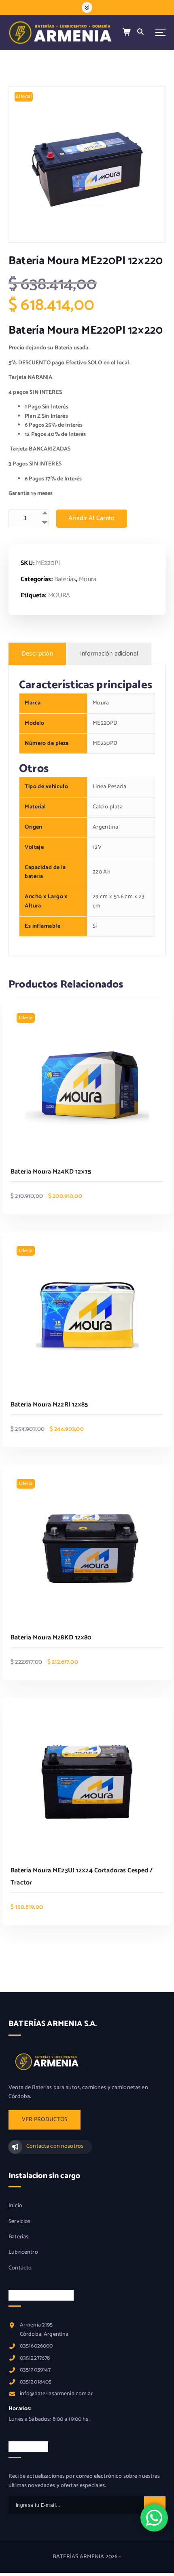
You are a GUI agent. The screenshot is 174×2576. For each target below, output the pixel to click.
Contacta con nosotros (55, 2146)
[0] (127, 33)
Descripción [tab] (37, 654)
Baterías (65, 579)
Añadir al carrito (92, 518)
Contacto (20, 2268)
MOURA (59, 595)
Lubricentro (23, 2252)
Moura (88, 579)
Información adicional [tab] (109, 654)
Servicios (19, 2222)
